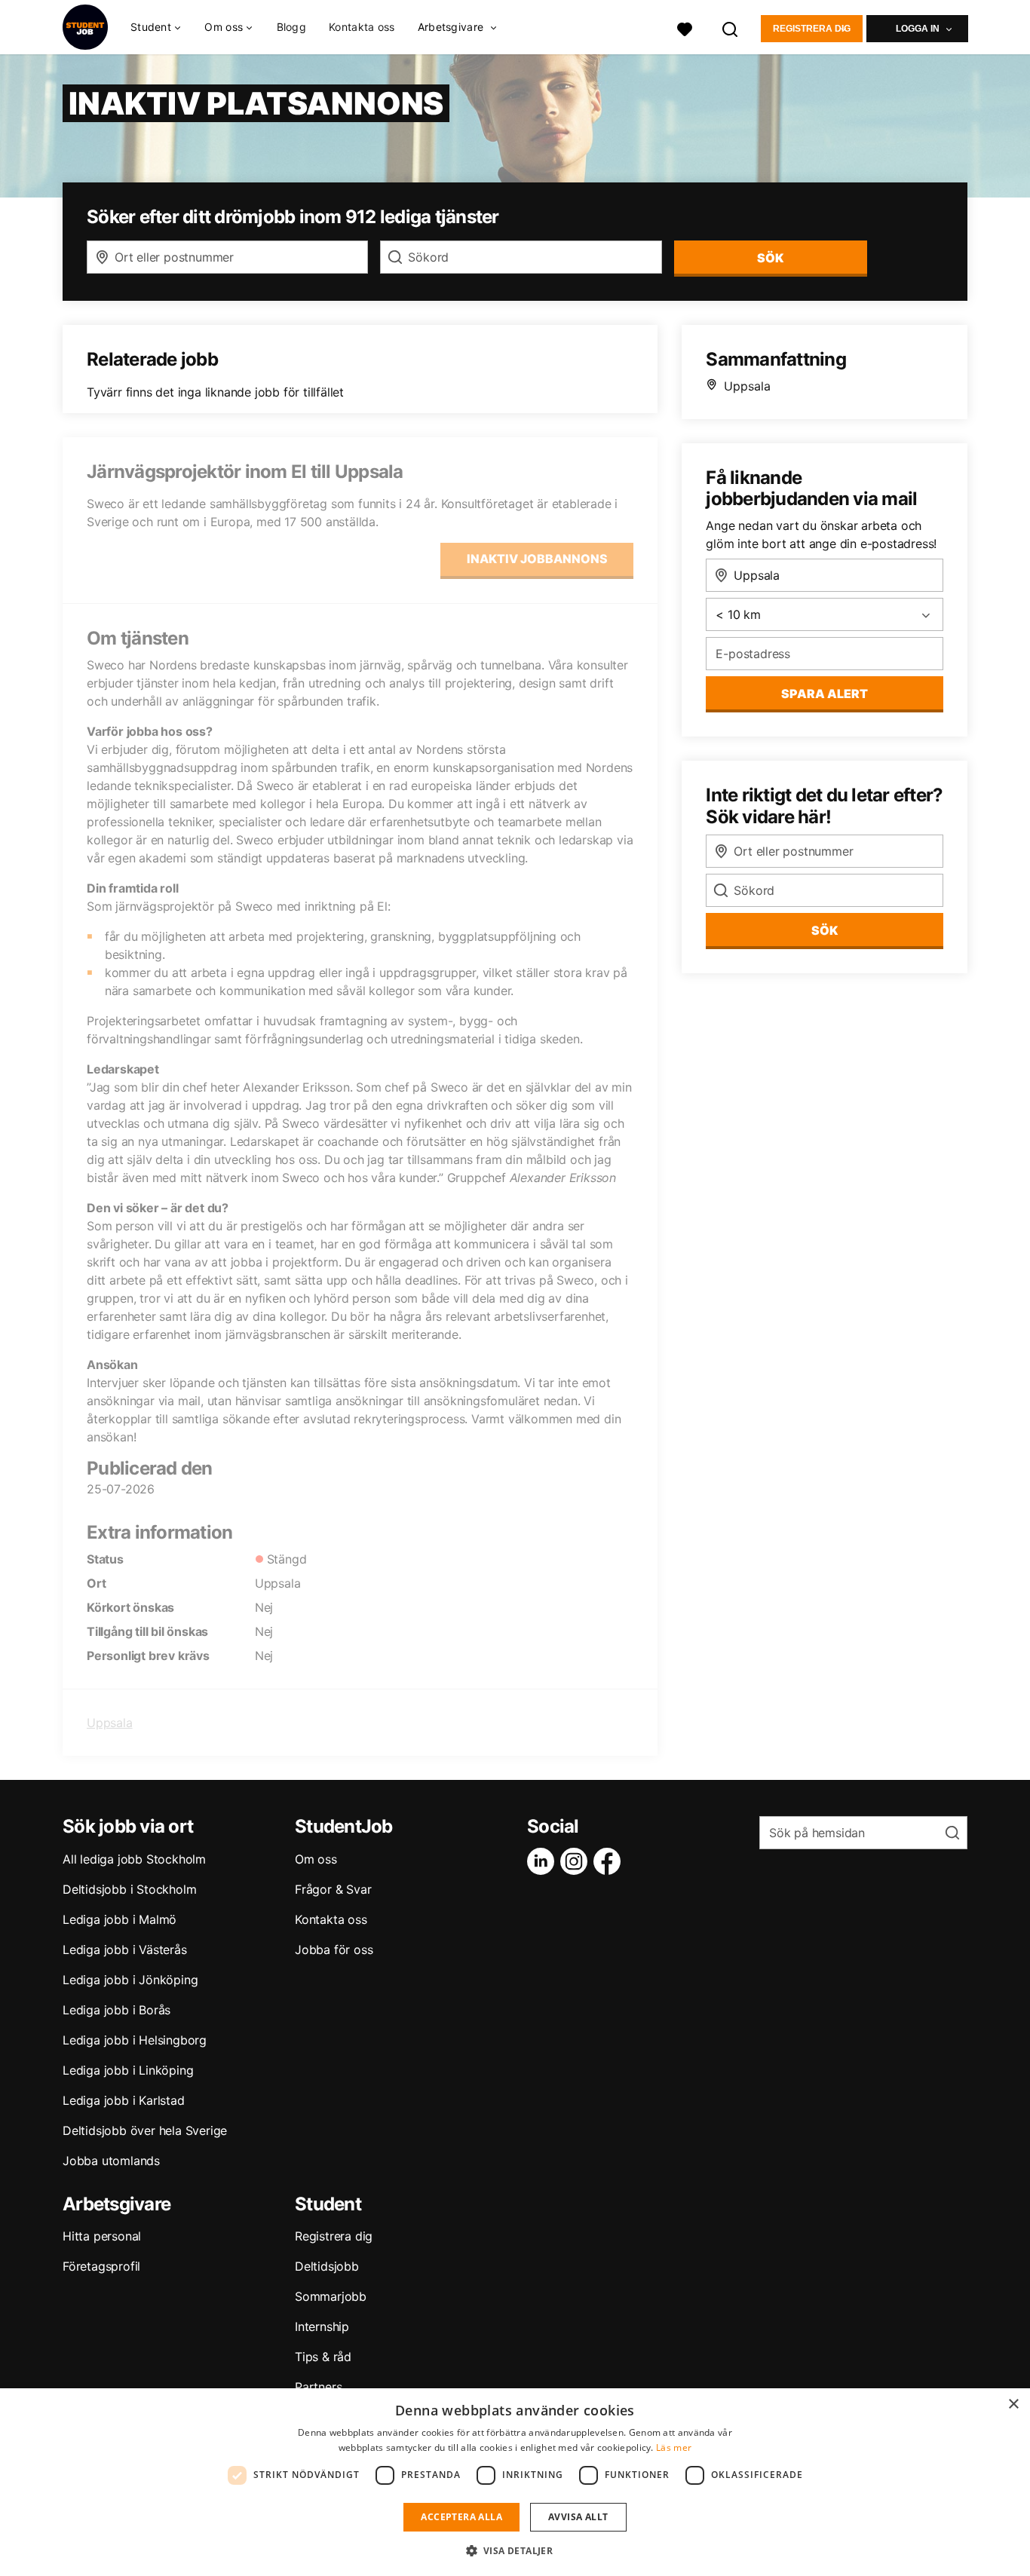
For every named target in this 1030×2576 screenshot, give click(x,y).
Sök (825, 930)
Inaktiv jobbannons (537, 559)
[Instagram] (577, 1861)
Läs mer (674, 2447)
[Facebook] (610, 1861)
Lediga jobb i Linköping (128, 2070)
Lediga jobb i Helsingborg (135, 2040)
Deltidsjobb (327, 2266)
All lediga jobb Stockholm (134, 1859)
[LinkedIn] (544, 1861)
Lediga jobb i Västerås (125, 1950)
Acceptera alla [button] (461, 2517)
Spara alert (825, 694)
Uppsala (110, 1723)
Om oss (316, 1859)
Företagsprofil (101, 2266)
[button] (515, 2550)
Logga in (918, 29)
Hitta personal (102, 2236)
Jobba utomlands (111, 2161)
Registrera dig (812, 29)
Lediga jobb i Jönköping (130, 1980)
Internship (322, 2326)
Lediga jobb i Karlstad (124, 2100)
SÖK (770, 258)
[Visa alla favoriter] (685, 28)
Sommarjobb (331, 2296)
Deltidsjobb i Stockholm (129, 1889)
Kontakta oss (362, 27)
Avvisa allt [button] (578, 2517)
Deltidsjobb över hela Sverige (145, 2130)
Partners (318, 2387)
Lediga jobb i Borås (116, 2010)
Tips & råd (323, 2357)
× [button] (1013, 2404)
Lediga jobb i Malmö (120, 1919)
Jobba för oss (334, 1950)
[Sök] (731, 28)
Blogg (292, 27)
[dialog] (515, 2482)
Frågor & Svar (333, 1889)
